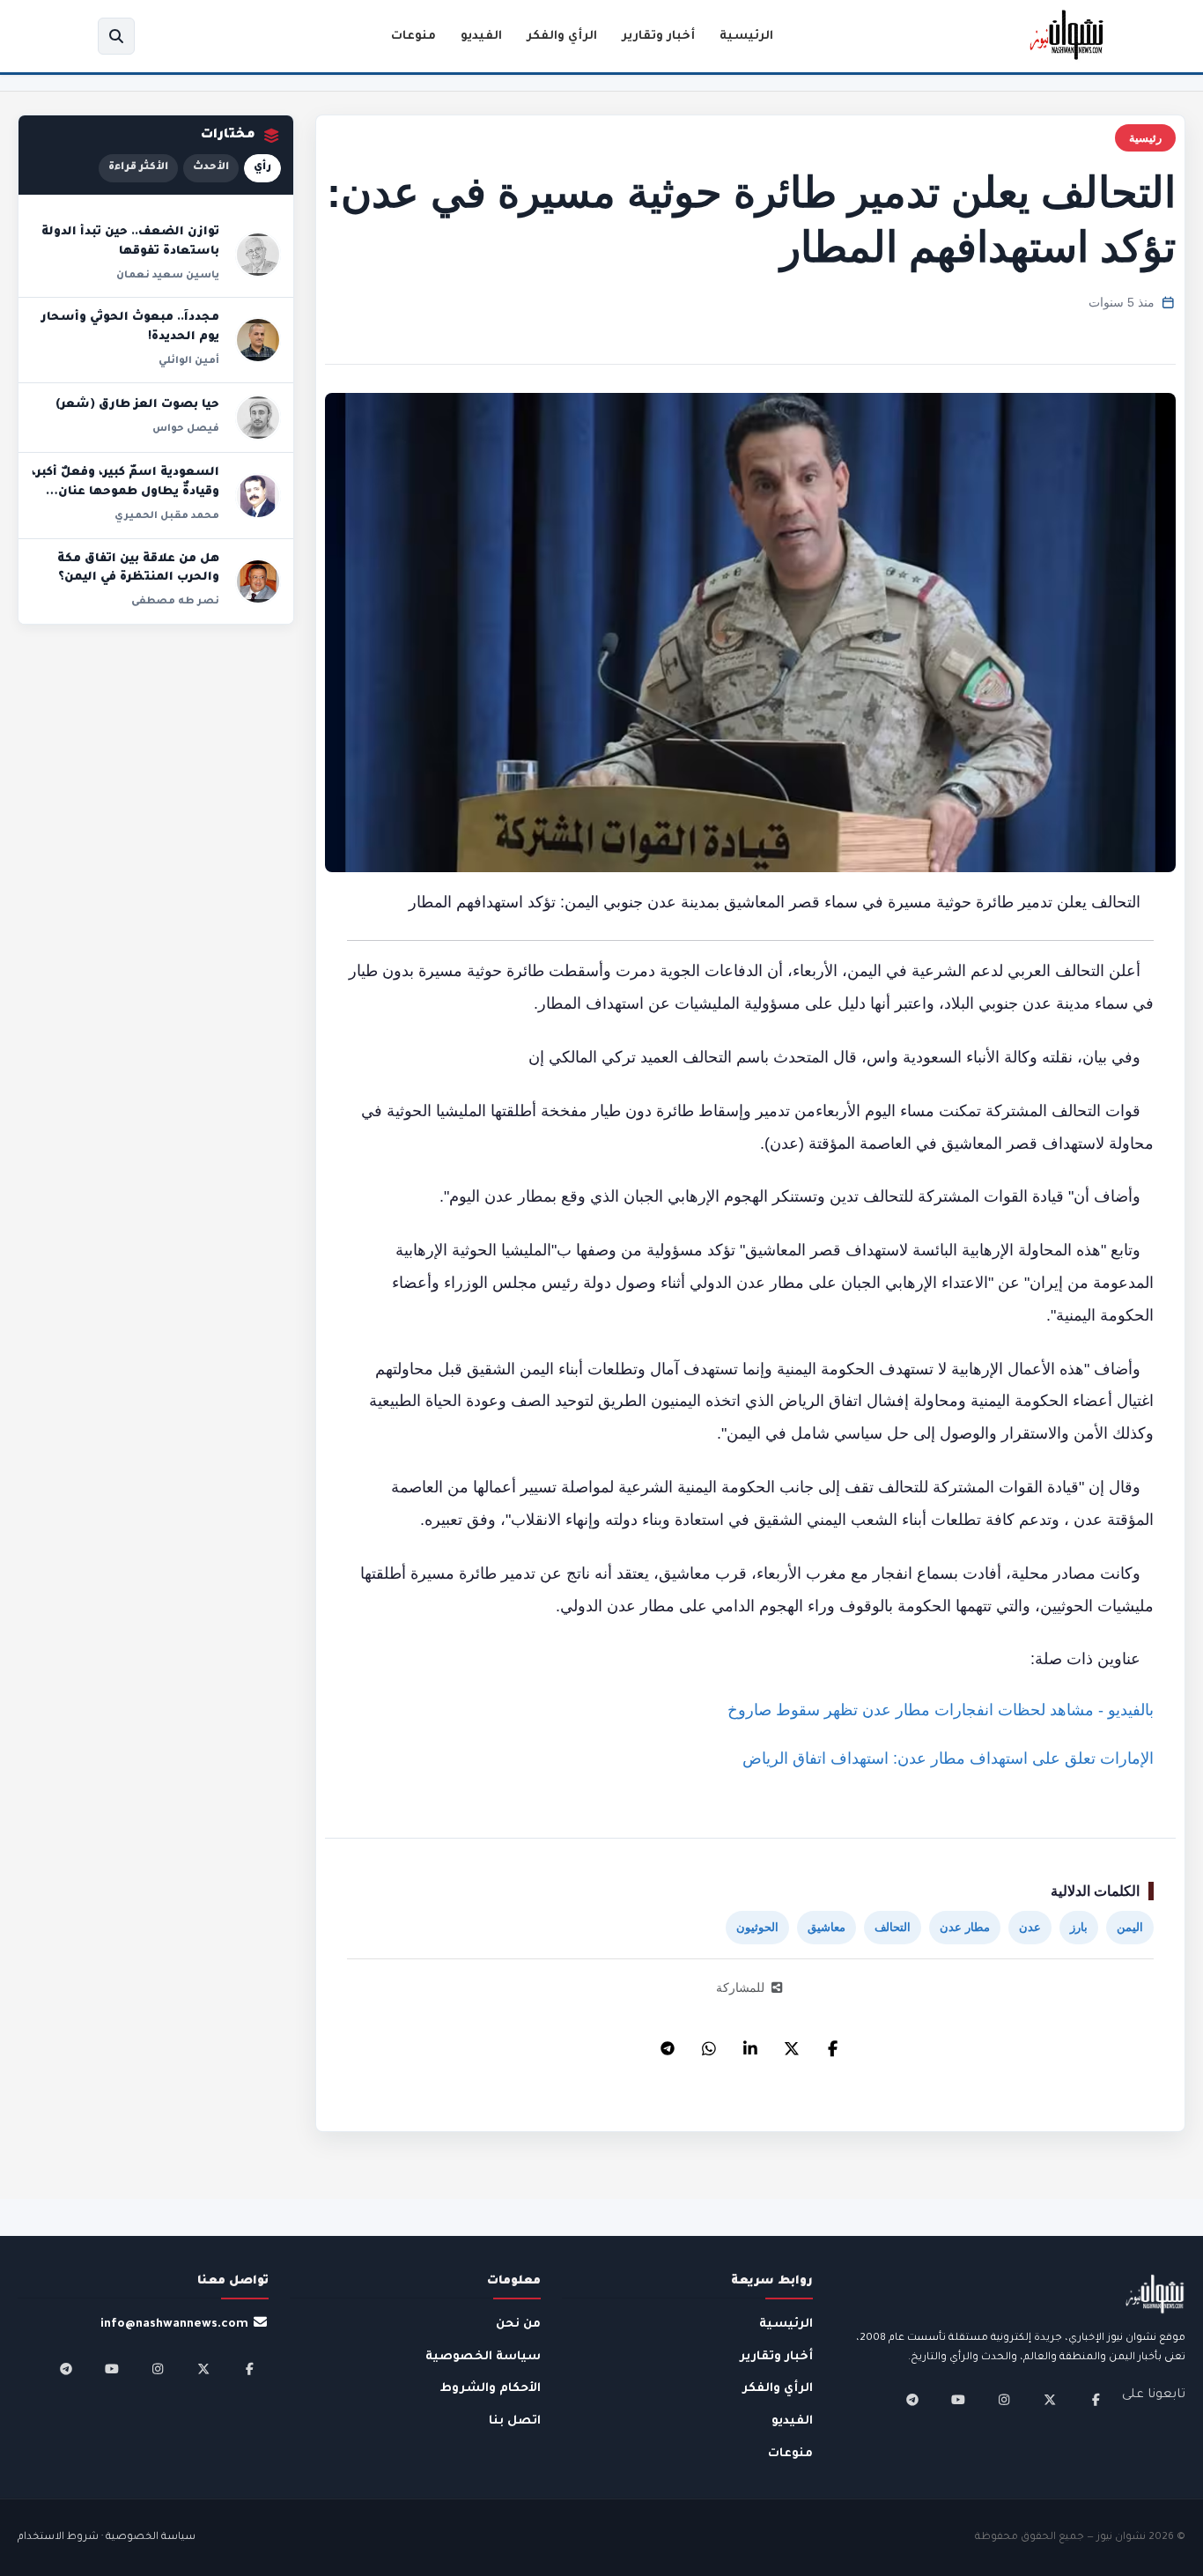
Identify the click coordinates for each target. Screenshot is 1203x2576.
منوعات (413, 37)
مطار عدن (965, 1927)
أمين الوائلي (189, 361)
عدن (1030, 1927)
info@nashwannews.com (174, 2324)
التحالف (893, 1927)
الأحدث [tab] (211, 168)
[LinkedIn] (750, 2044)
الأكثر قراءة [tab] (138, 168)
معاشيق (827, 1927)
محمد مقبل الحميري (167, 516)
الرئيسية (746, 37)
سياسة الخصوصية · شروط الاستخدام (107, 2538)
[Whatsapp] (709, 2044)
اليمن (1130, 1927)
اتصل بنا (515, 2421)
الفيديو (481, 37)
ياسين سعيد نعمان (168, 276)
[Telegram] (668, 2044)
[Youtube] (958, 2400)
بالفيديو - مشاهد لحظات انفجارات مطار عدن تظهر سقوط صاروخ (941, 1710)
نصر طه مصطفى (175, 602)
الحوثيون (757, 1927)
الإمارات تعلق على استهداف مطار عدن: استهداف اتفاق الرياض (948, 1758)
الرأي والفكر (562, 37)
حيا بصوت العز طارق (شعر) (137, 405)
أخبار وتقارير (658, 37)
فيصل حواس (186, 429)
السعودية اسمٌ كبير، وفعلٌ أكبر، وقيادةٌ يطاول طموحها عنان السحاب (125, 492)
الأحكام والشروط (491, 2389)
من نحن (518, 2324)
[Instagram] (1004, 2400)
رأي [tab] (262, 168)
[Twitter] (792, 2044)
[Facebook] (833, 2044)
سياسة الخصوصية (483, 2357)
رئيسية (1145, 138)
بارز (1079, 1927)
